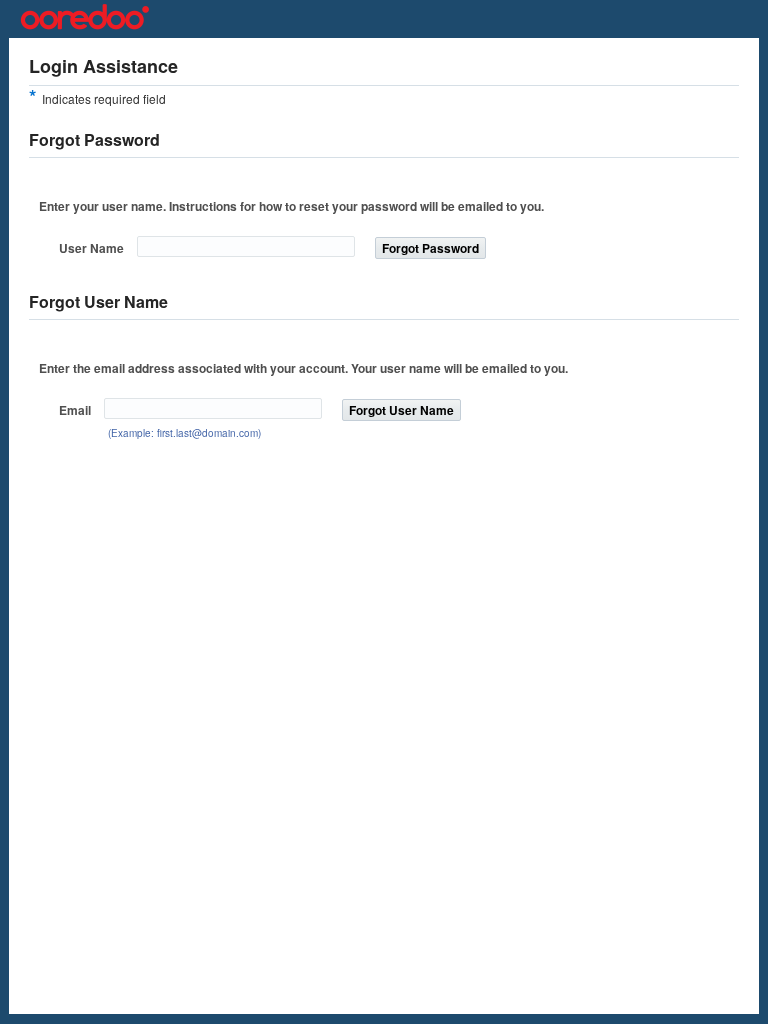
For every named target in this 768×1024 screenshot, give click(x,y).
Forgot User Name (401, 410)
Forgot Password (430, 248)
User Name (91, 248)
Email (75, 410)
